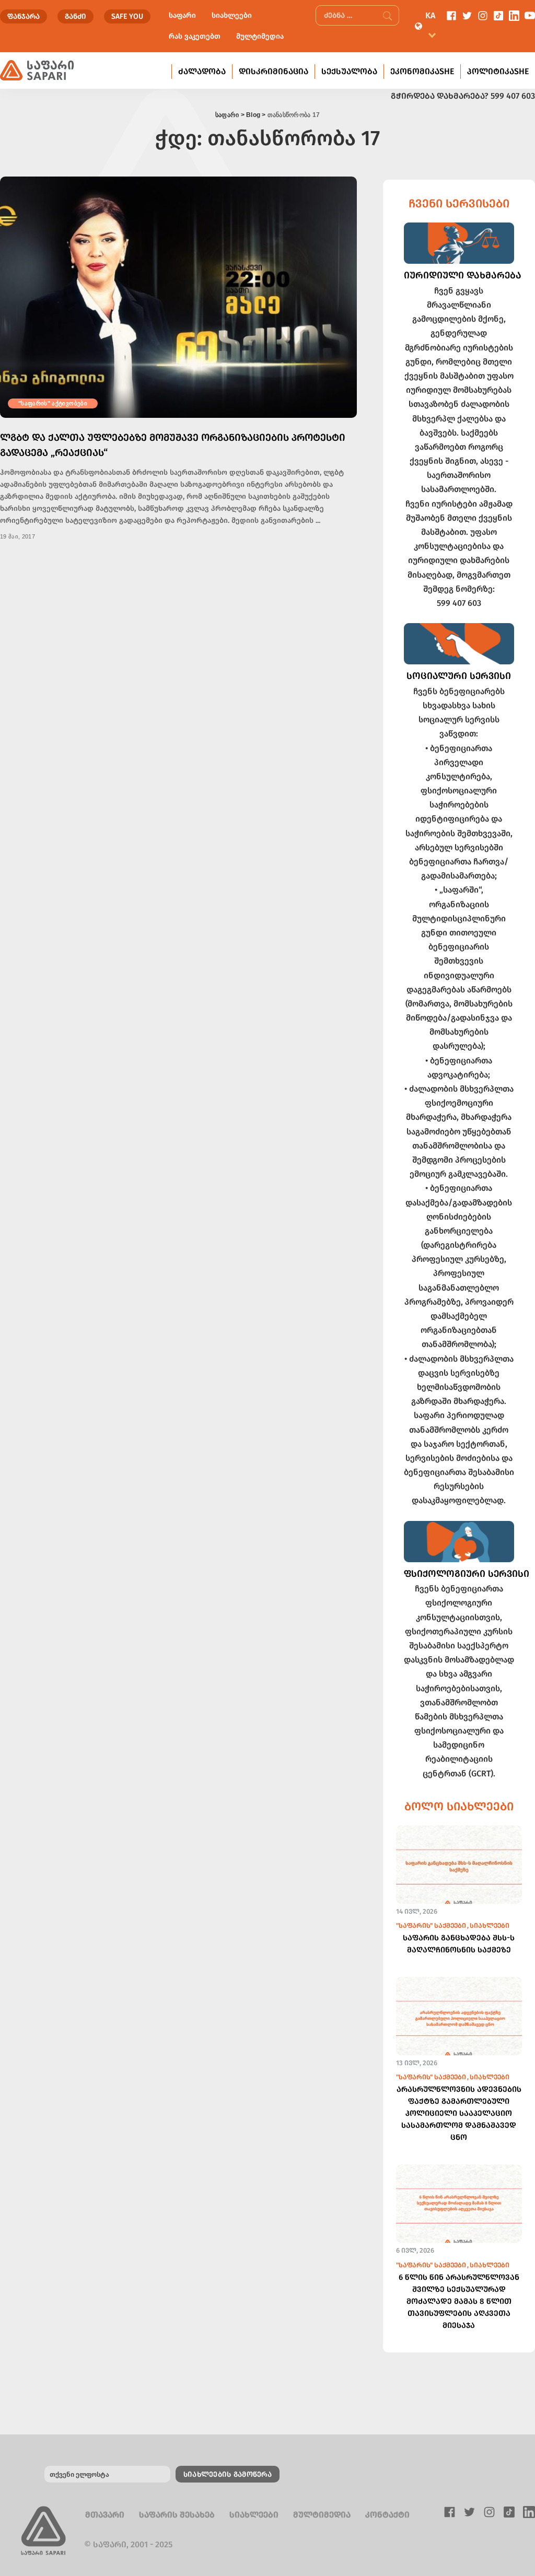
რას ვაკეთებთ (195, 36)
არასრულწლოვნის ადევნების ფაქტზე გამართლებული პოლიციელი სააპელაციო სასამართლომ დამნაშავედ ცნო (459, 2113)
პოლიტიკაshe (498, 71)
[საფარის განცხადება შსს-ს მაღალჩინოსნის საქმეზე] (459, 1868)
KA (430, 15)
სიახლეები (232, 15)
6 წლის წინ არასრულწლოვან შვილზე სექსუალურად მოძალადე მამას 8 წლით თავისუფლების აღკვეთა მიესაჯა (459, 2301)
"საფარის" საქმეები (431, 1925)
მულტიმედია (260, 36)
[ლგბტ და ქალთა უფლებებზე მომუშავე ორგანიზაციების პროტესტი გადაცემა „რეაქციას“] (178, 297)
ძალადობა (202, 71)
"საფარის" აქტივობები (53, 403)
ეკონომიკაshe (422, 71)
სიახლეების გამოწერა (228, 2474)
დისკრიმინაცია (274, 71)
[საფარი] (37, 71)
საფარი (182, 15)
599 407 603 (513, 96)
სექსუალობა (349, 71)
